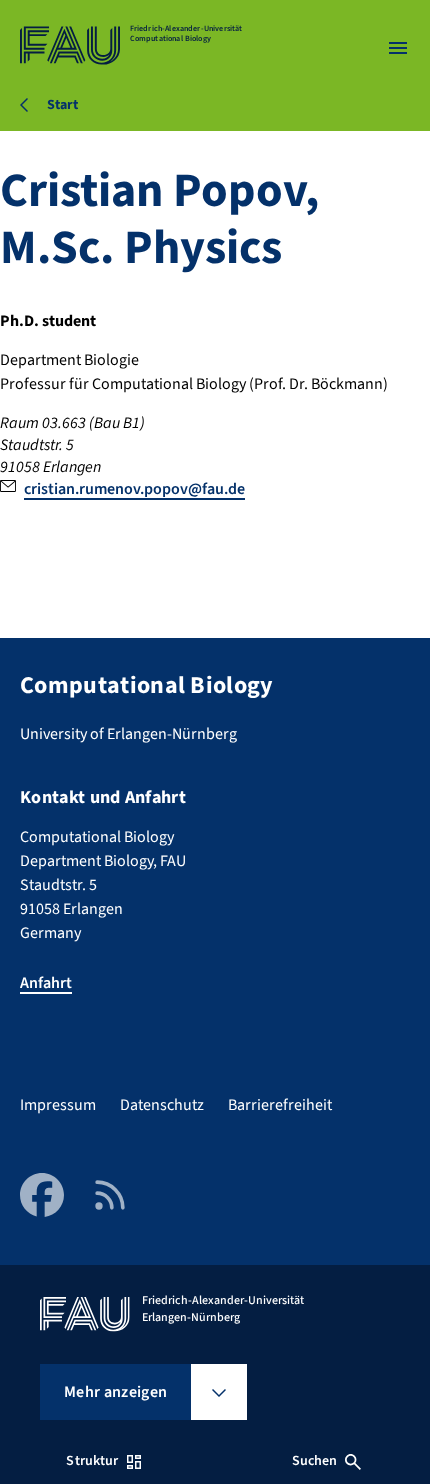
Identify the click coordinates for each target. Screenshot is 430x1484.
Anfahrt (46, 983)
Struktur (92, 1461)
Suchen (315, 1461)
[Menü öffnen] (398, 48)
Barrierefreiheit (280, 1105)
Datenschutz (162, 1105)
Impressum (58, 1105)
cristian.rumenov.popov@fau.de (134, 489)
